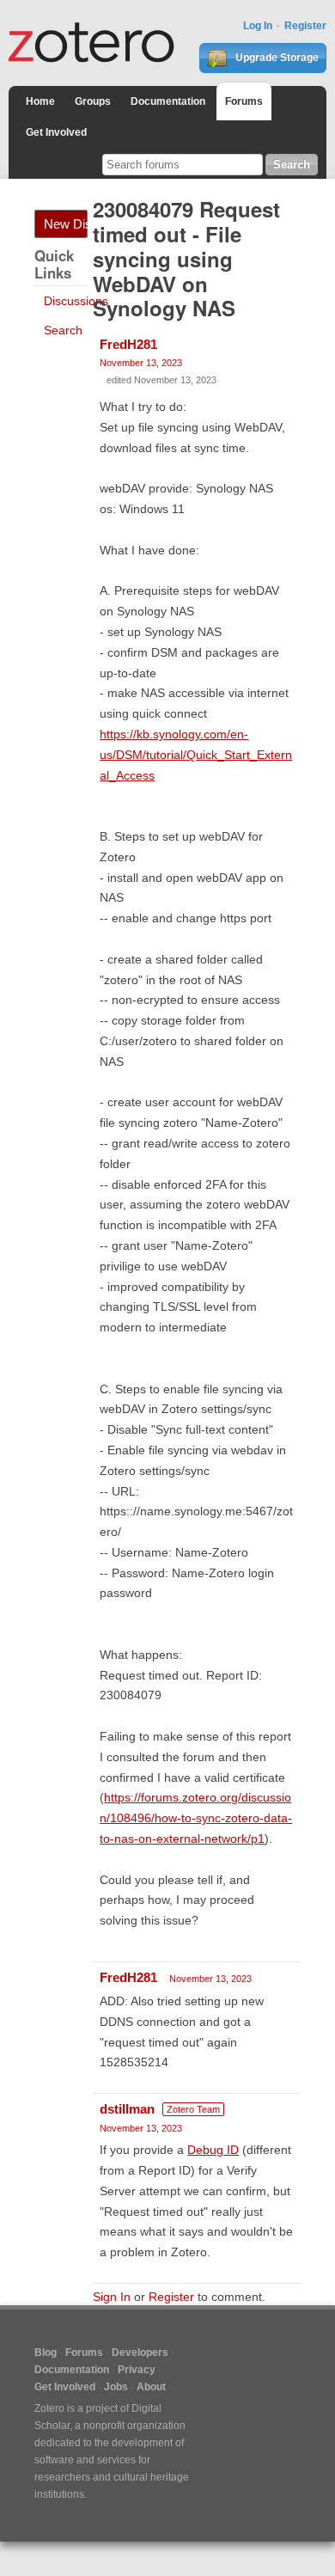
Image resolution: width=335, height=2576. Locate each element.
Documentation (168, 101)
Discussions (76, 301)
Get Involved (56, 132)
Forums (244, 101)
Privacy (137, 2370)
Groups (93, 101)
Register (305, 26)
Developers (140, 2353)
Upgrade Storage (276, 58)
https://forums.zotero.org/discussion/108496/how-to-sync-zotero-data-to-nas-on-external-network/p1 (196, 1818)
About (151, 2387)
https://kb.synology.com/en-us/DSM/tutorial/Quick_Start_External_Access (196, 755)
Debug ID (213, 2150)
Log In (258, 26)
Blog (46, 2353)
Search (63, 330)
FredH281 (128, 344)
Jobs (116, 2387)
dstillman (127, 2109)
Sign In (112, 2297)
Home (40, 101)
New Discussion (66, 224)
